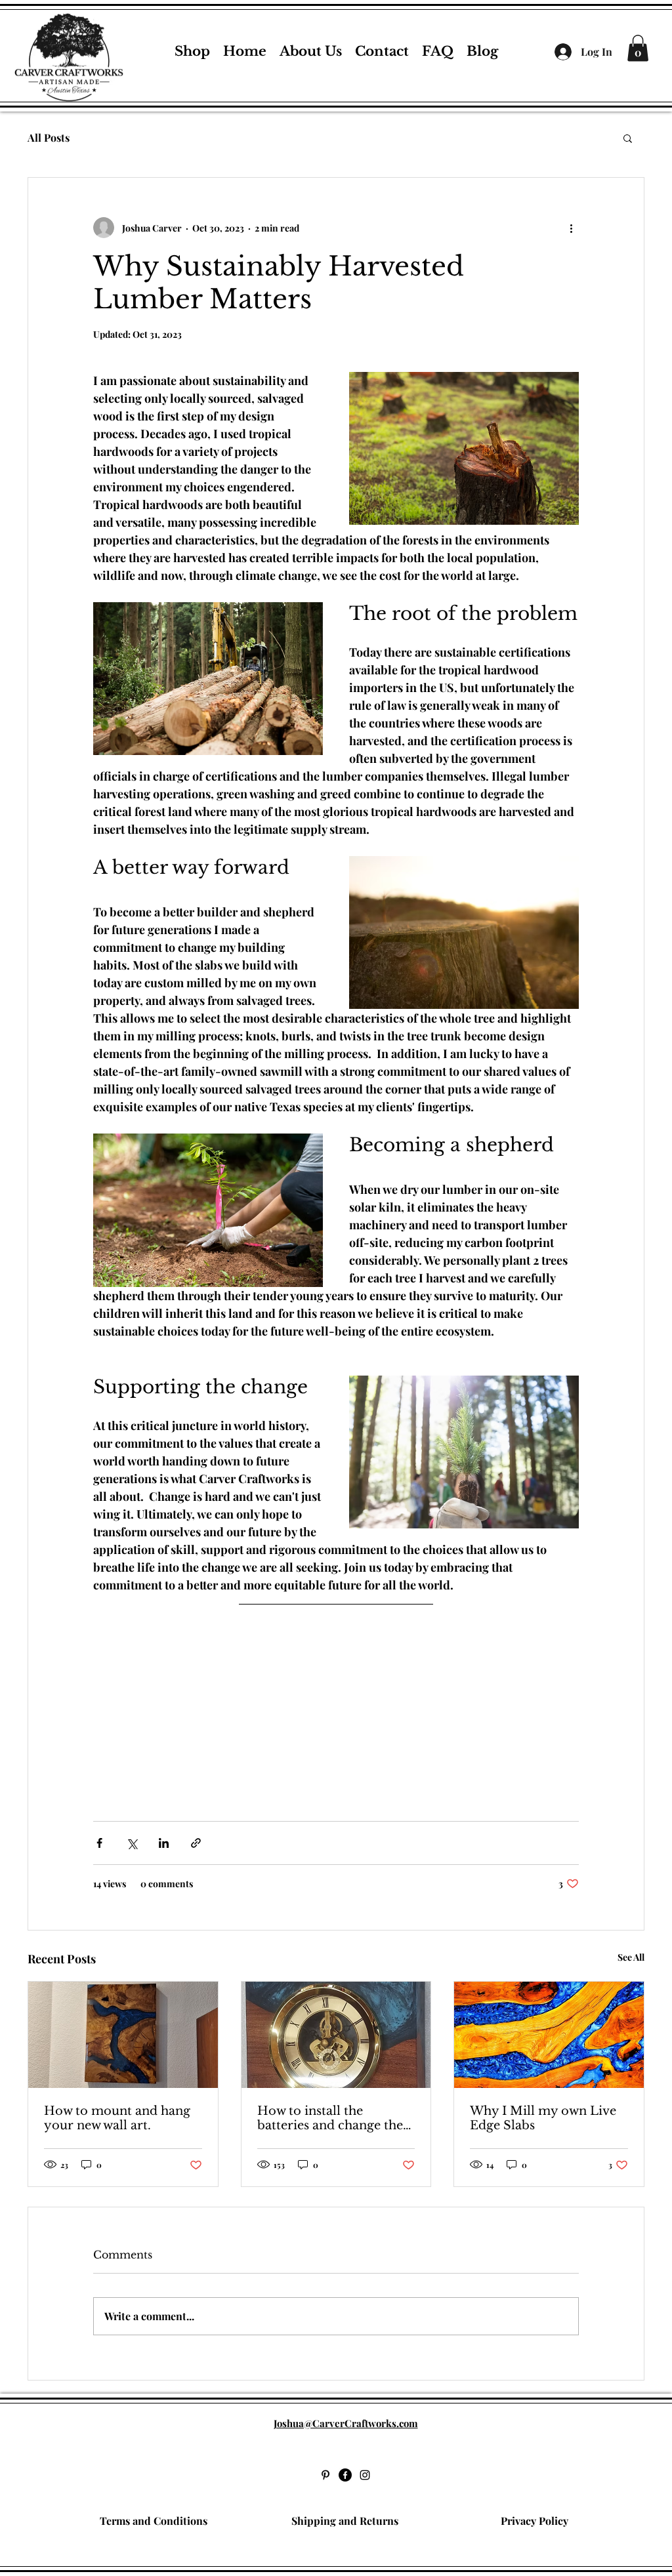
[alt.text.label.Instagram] (365, 2475)
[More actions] (571, 228)
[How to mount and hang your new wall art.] (123, 2035)
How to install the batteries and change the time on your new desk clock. (330, 2118)
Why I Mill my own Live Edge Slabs (543, 2118)
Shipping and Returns (345, 2521)
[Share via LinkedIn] (164, 1843)
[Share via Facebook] (99, 1843)
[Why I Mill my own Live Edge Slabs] (549, 2035)
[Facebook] (345, 2475)
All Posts (49, 137)
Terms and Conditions (154, 2521)
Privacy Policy (535, 2521)
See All (631, 1957)
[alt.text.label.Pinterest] (325, 2475)
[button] (628, 138)
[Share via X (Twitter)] (132, 1843)
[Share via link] (196, 1843)
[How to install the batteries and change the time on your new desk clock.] (336, 2035)
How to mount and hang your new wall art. (117, 2118)
